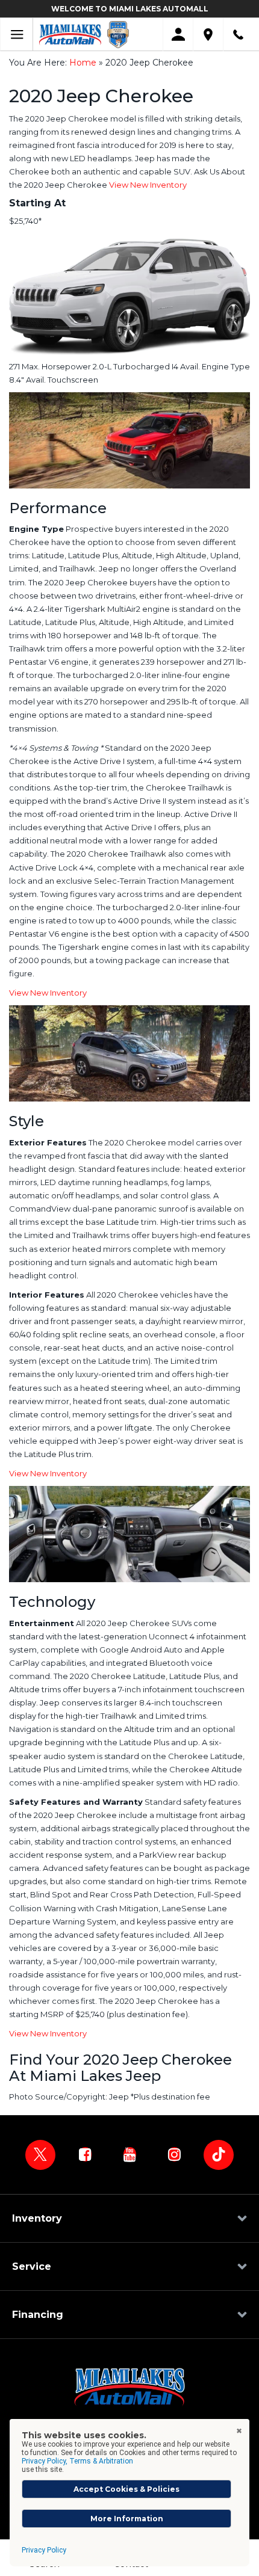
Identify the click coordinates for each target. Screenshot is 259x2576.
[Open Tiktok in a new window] (219, 2155)
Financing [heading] (38, 2315)
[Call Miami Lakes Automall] (238, 35)
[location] (208, 35)
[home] (70, 34)
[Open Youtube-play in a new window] (129, 2154)
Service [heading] (32, 2266)
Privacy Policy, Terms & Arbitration (77, 2461)
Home (83, 63)
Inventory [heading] (37, 2218)
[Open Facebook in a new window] (85, 2154)
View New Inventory (148, 185)
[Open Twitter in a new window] (40, 2155)
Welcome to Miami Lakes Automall (130, 9)
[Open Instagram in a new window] (174, 2154)
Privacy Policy (44, 2550)
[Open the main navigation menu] (17, 35)
